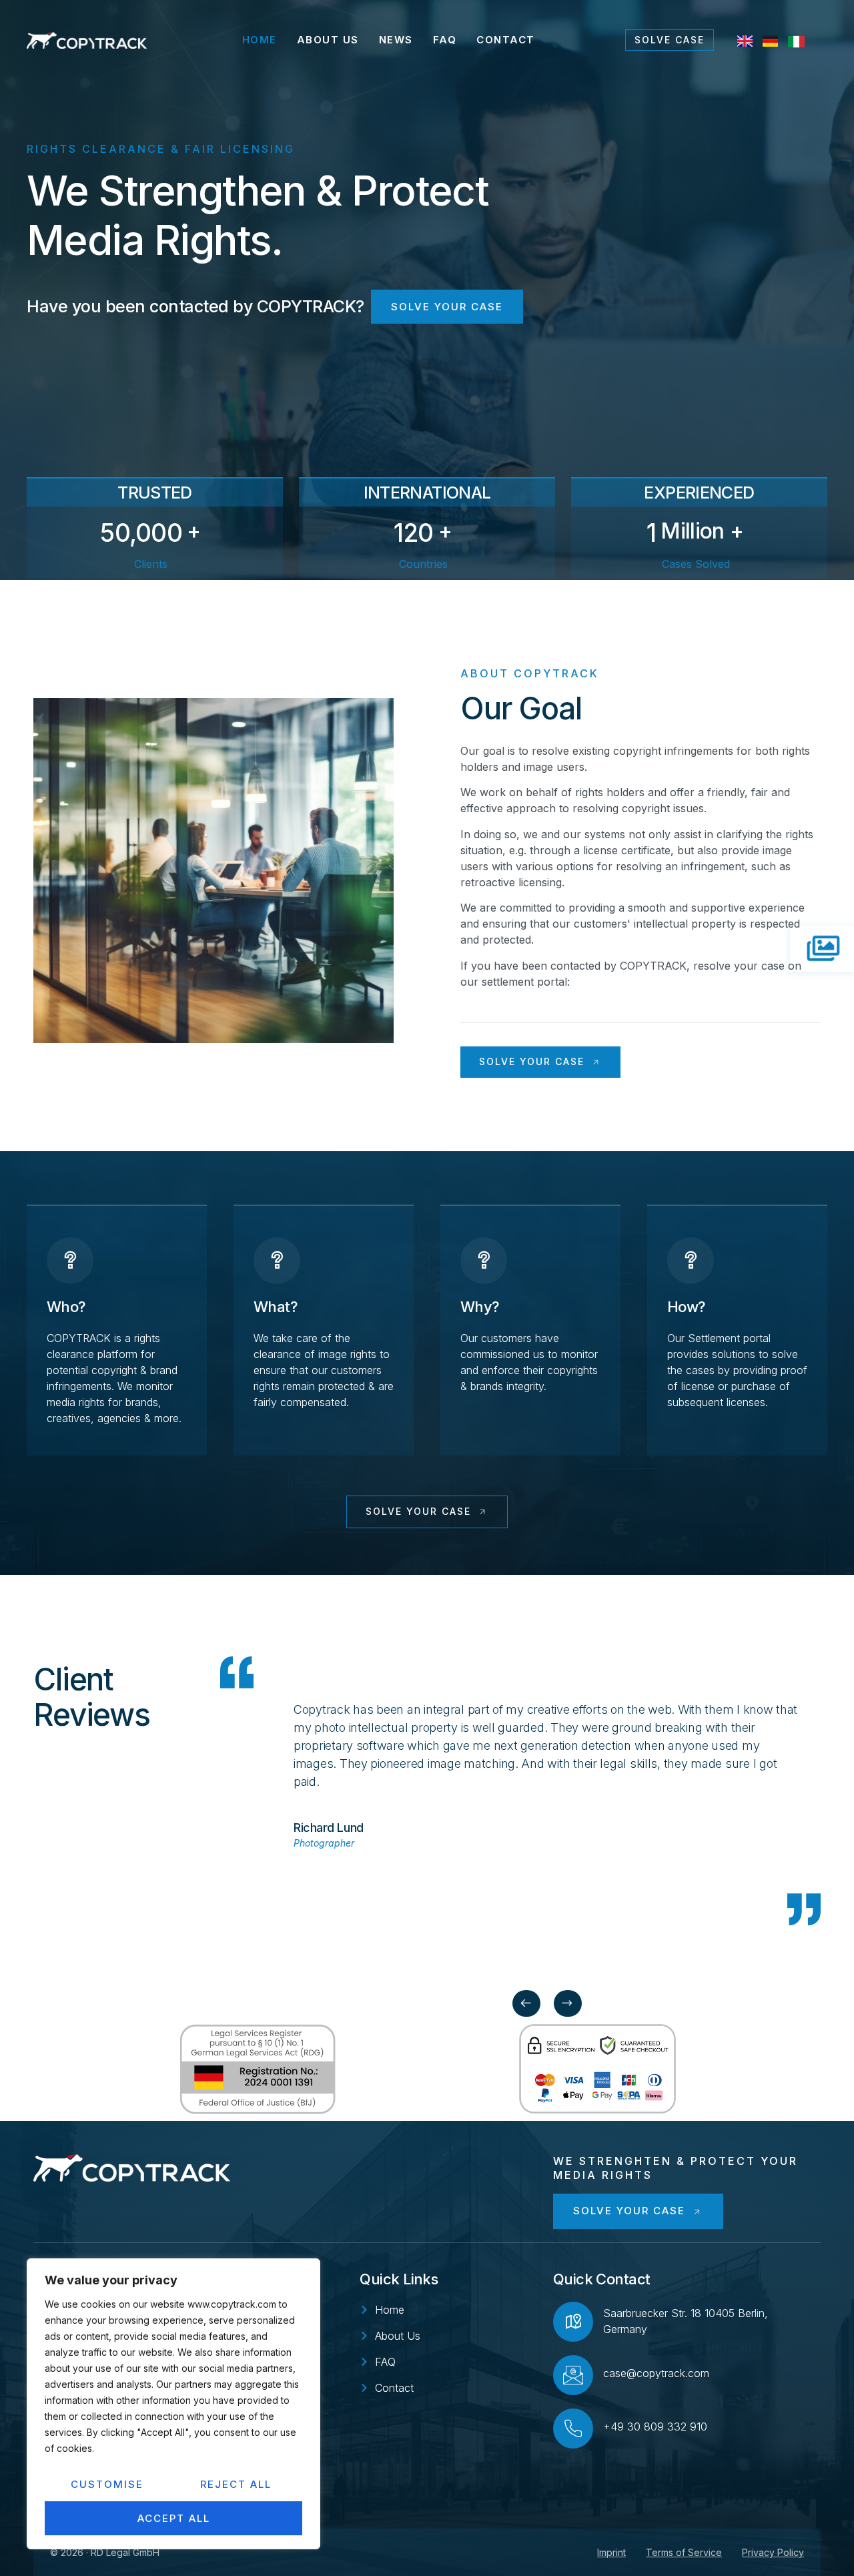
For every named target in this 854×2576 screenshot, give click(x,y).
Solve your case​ (447, 307)
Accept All (174, 2518)
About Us (328, 40)
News (396, 40)
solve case (670, 40)
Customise (107, 2484)
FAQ (445, 40)
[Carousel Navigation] (547, 2003)
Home (260, 40)
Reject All (236, 2484)
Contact (506, 40)
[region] (173, 2404)
